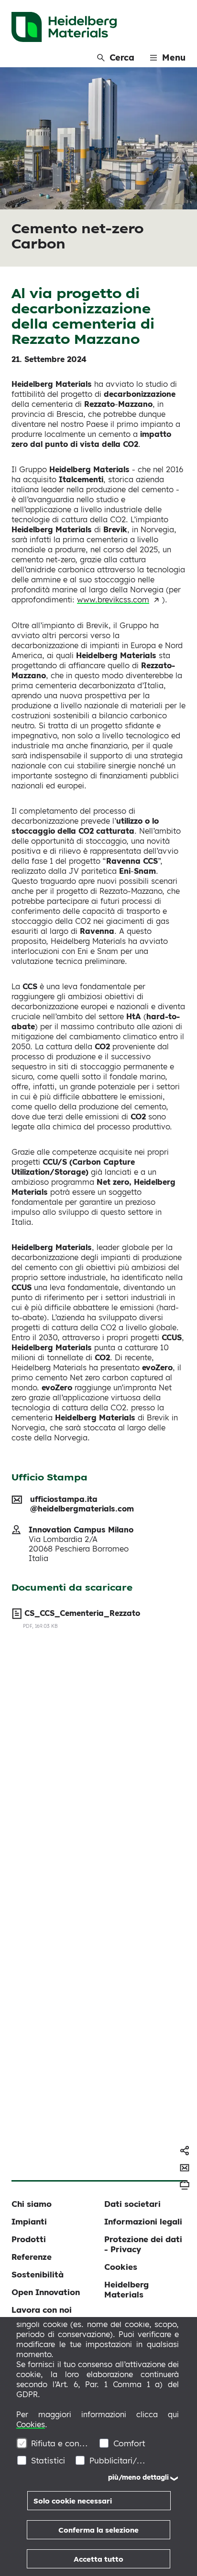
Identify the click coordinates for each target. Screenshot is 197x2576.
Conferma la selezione (98, 2530)
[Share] (185, 2151)
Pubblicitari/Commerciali (118, 2460)
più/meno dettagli (138, 2477)
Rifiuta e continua (60, 2443)
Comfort (129, 2443)
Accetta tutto (98, 2559)
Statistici (48, 2460)
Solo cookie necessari (73, 2501)
